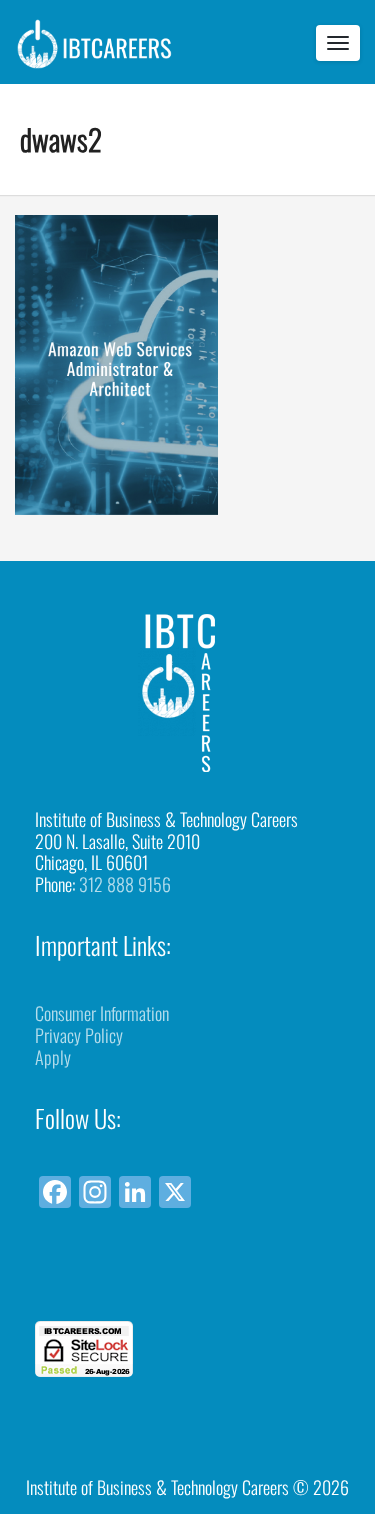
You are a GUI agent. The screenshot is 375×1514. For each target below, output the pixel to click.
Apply (53, 1057)
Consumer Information (102, 1013)
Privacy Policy (79, 1035)
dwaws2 (61, 138)
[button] (188, 1284)
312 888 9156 (125, 884)
